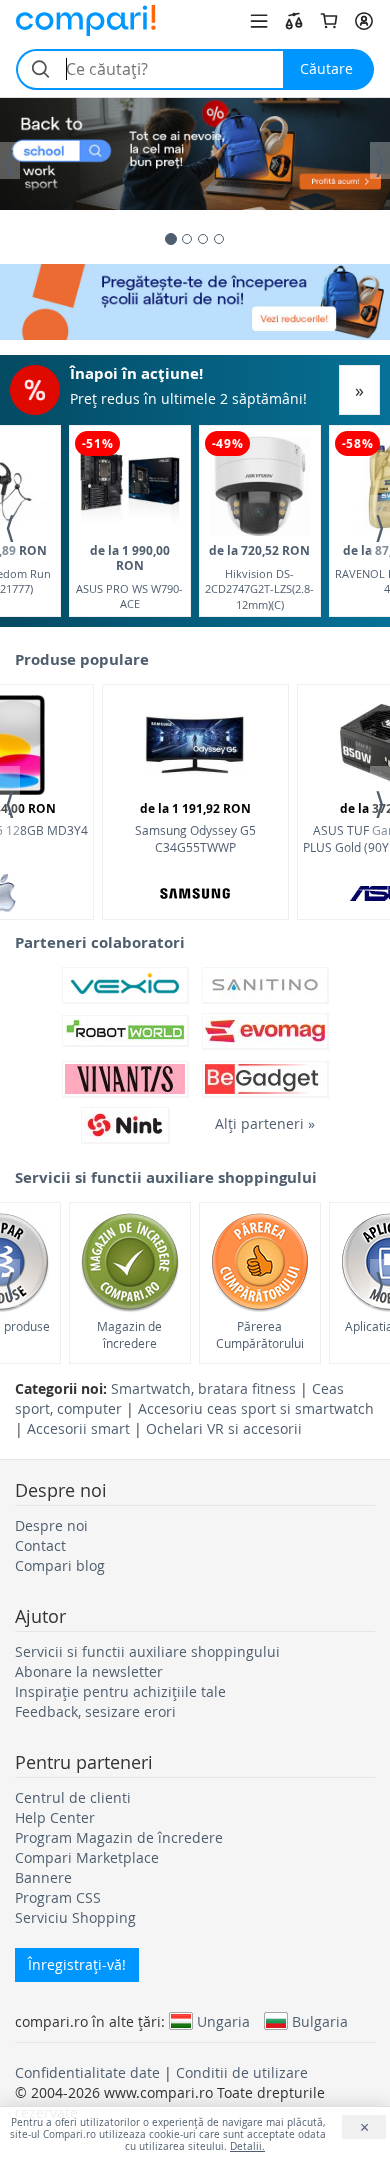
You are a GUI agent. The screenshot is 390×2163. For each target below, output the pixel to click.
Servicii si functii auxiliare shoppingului (147, 1651)
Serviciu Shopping (75, 1917)
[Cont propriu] (364, 21)
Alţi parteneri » (265, 1123)
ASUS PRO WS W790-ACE (129, 576)
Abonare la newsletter (89, 1671)
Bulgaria (320, 2021)
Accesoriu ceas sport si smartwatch (256, 1408)
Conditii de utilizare (242, 2072)
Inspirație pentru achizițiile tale (120, 1691)
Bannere (43, 1877)
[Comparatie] (294, 21)
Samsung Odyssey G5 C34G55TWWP (195, 827)
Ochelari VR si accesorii (224, 1428)
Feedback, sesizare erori (95, 1711)
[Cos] (329, 21)
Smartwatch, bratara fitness (203, 1388)
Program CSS (58, 1897)
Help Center (55, 1817)
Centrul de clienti (73, 1797)
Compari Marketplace (87, 1857)
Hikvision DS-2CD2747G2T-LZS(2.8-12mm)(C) (259, 576)
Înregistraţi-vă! (77, 1964)
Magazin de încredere (129, 1334)
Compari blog (60, 1565)
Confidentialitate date (87, 2072)
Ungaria (223, 2021)
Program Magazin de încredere (119, 1837)
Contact (40, 1545)
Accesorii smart (78, 1428)
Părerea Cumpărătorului (260, 1334)
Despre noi (51, 1525)
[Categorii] (259, 21)
